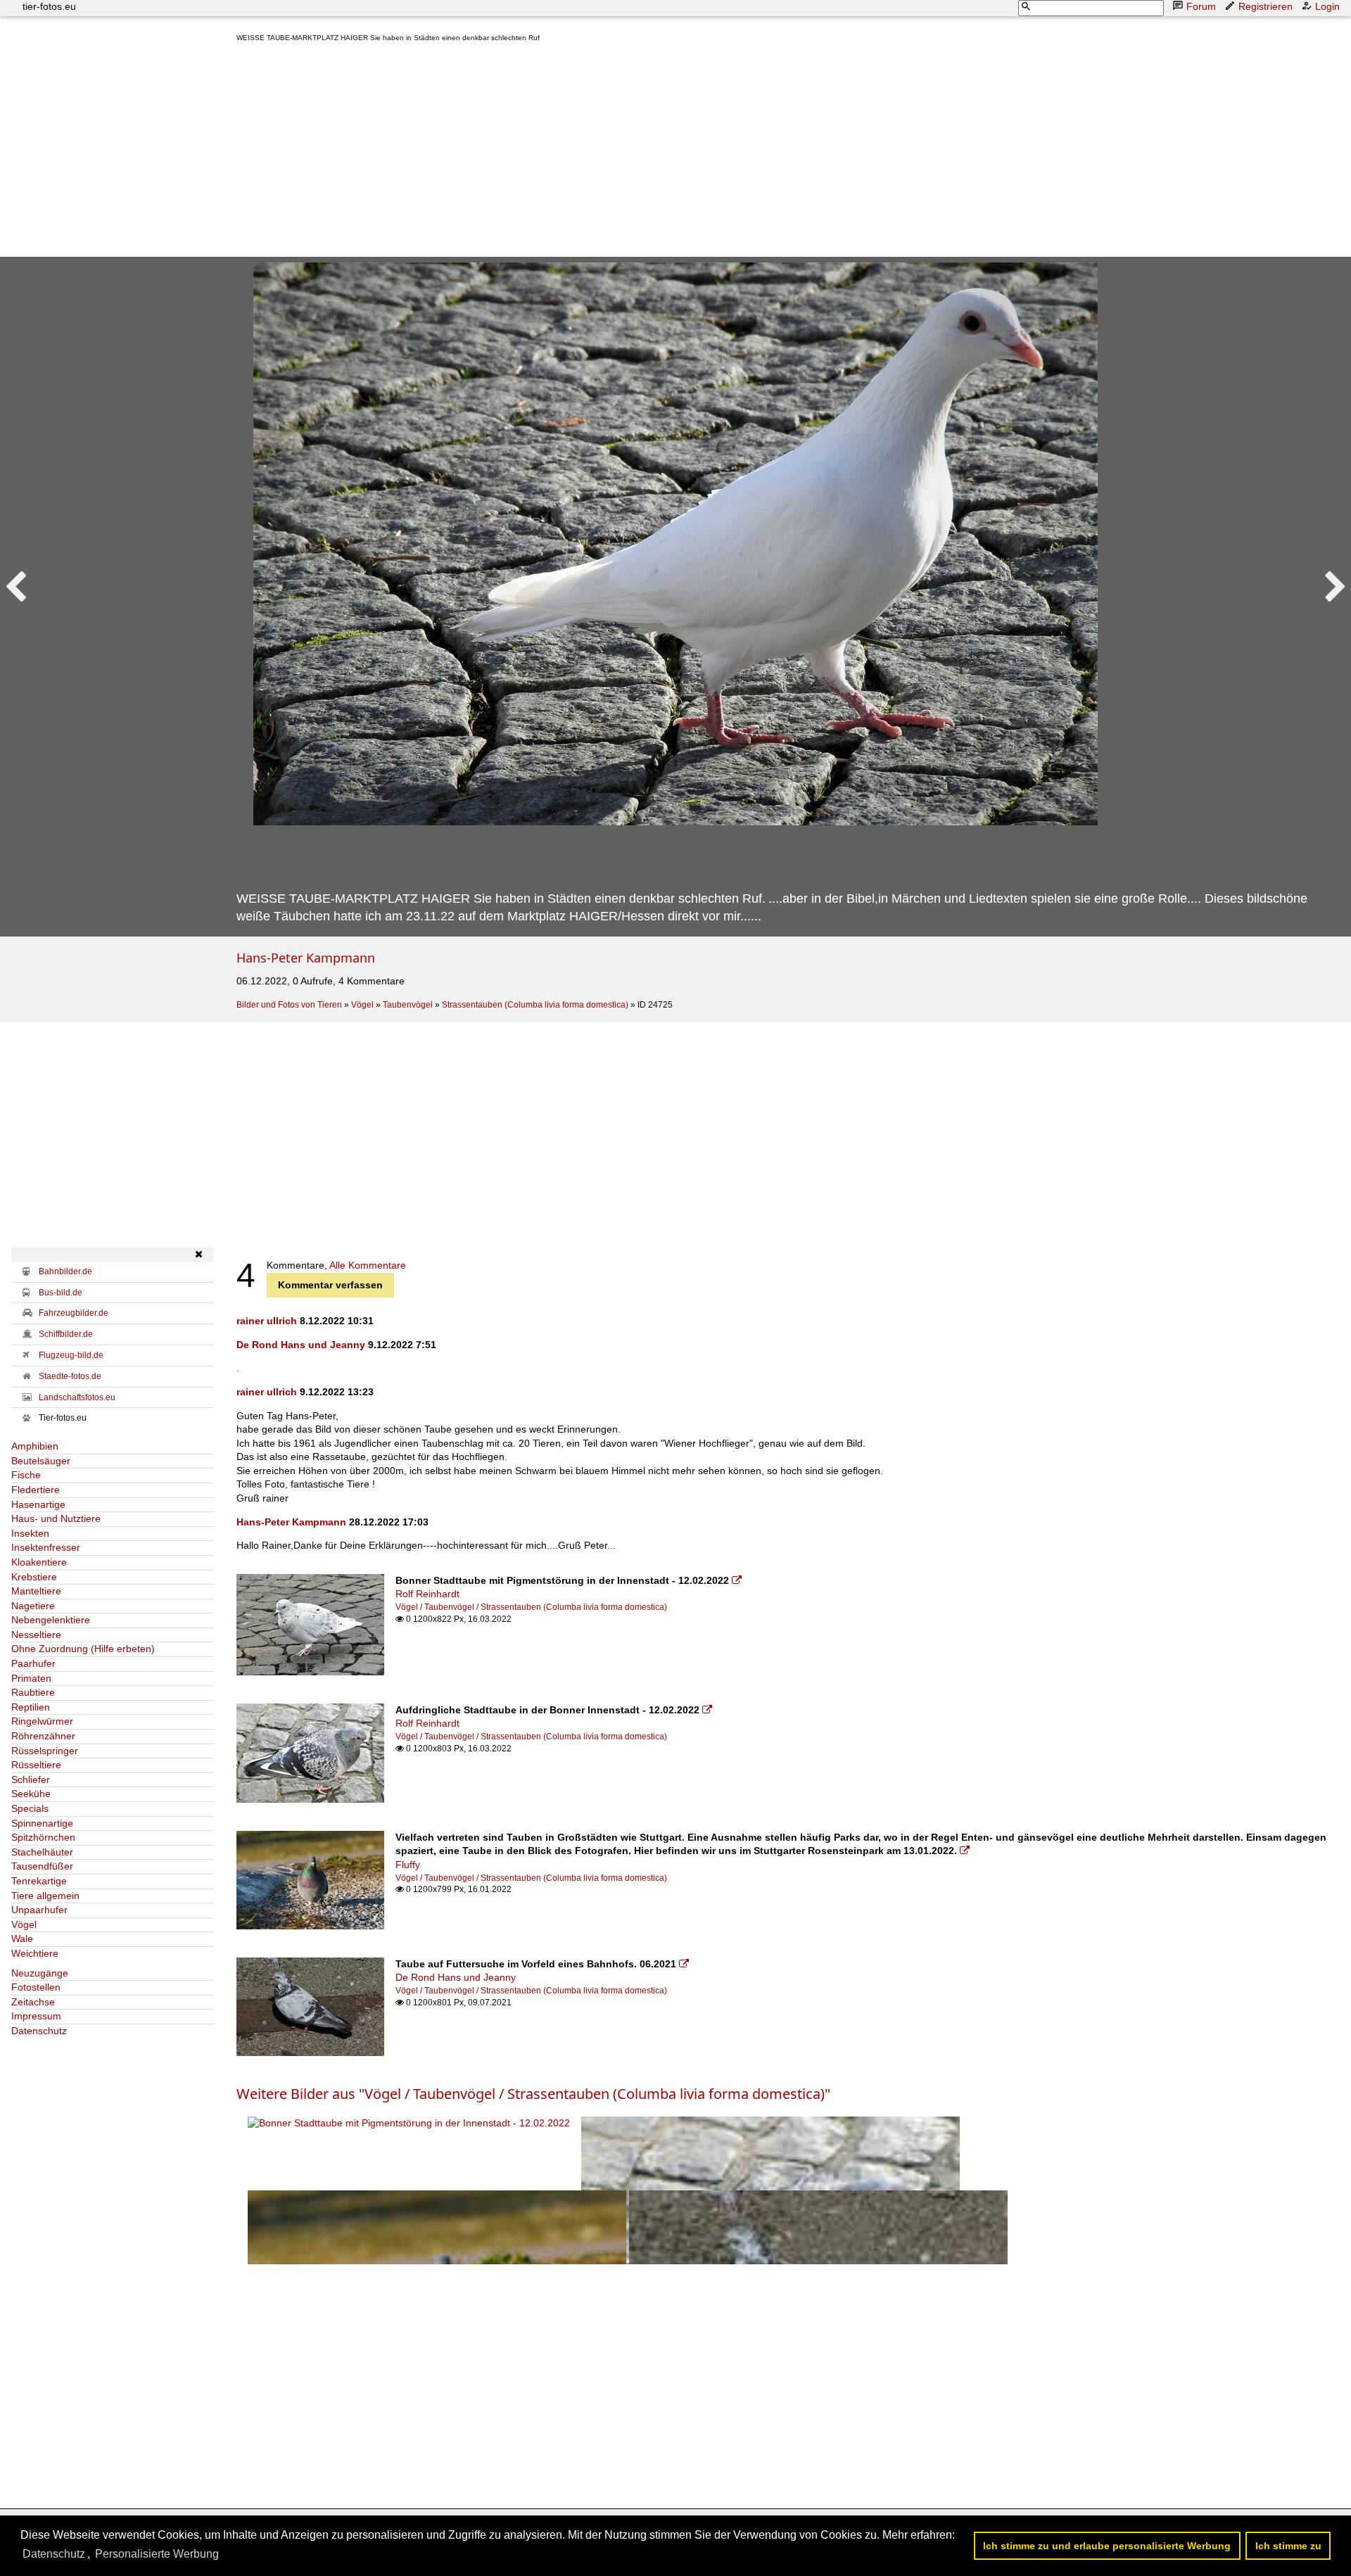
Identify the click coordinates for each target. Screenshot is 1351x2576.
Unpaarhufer (39, 1910)
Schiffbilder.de (66, 1334)
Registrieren (1266, 6)
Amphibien (35, 1446)
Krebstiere (34, 1577)
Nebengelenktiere (51, 1620)
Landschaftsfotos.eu (77, 1397)
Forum (1201, 6)
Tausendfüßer (42, 1866)
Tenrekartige (39, 1881)
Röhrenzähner (43, 1736)
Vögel (362, 1005)
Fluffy (408, 1865)
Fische (26, 1475)
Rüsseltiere (36, 1765)
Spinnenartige (42, 1823)
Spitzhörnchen (43, 1837)
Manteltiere (36, 1591)
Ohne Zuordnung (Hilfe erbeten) (83, 1649)
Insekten (30, 1533)
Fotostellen (36, 1987)
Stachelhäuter (42, 1852)
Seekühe (31, 1794)
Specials (30, 1808)
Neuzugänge (40, 1973)
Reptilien (31, 1707)
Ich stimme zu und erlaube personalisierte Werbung (1107, 2546)
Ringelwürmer (42, 1721)
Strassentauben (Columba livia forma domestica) (535, 1005)
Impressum (36, 2016)
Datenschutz (39, 2031)
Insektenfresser (46, 1547)
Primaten (31, 1678)
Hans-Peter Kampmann (306, 958)
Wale (22, 1939)
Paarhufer (33, 1663)
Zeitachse (33, 2002)
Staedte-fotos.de (70, 1376)
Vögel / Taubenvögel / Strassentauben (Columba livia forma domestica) (531, 1607)
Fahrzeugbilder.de (74, 1313)
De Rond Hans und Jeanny (301, 1345)
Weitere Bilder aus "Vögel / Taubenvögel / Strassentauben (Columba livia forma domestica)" (533, 2094)
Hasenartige (38, 1504)
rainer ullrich (267, 1321)
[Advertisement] (659, 153)
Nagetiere (33, 1606)
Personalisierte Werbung (157, 2554)
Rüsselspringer (45, 1751)
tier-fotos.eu (49, 6)
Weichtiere (35, 1953)
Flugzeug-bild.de (71, 1355)
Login (1327, 6)
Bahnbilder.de (65, 1271)
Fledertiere (36, 1490)
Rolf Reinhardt (427, 1594)
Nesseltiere (36, 1635)
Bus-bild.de (61, 1293)
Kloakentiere (39, 1562)
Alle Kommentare (368, 1265)
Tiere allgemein (45, 1896)
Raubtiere (33, 1692)
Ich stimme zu (1288, 2546)
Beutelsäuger (41, 1461)
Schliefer (31, 1779)
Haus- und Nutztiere (56, 1518)
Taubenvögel (408, 1005)
